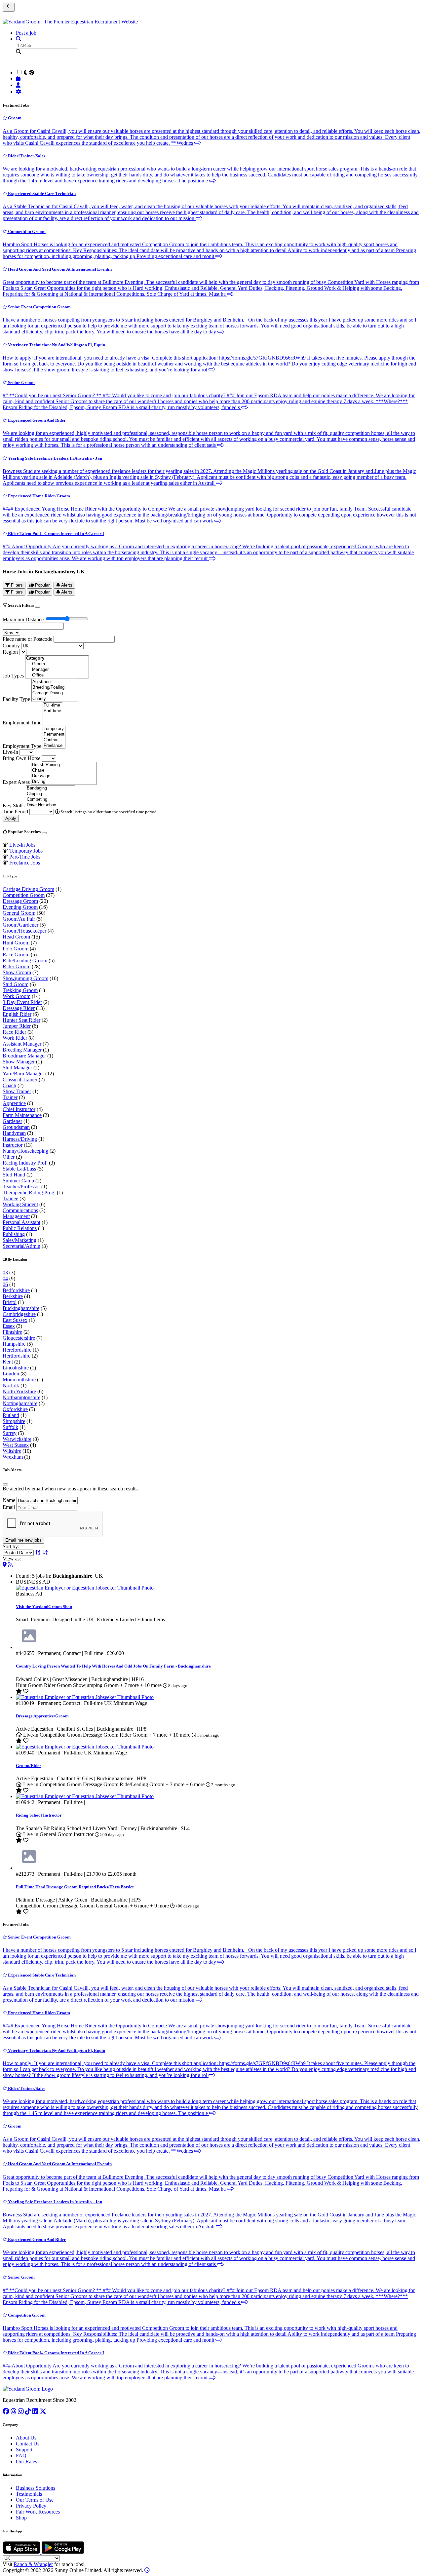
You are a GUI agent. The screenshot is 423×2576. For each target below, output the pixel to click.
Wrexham (13, 1457)
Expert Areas (16, 782)
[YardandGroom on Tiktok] (28, 2411)
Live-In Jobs (22, 845)
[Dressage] (64, 776)
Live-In (10, 752)
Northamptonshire (21, 1397)
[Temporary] (54, 729)
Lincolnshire (16, 1368)
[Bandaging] (50, 788)
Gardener (12, 1121)
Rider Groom (17, 966)
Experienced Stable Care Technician (41, 193)
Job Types (13, 676)
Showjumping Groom (25, 978)
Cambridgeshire (19, 1314)
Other (9, 1157)
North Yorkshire (19, 1391)
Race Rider (14, 1032)
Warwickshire (17, 1439)
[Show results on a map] (5, 1565)
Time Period (15, 811)
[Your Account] (19, 85)
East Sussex (15, 1320)
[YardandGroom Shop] (19, 78)
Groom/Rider (29, 1766)
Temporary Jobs (26, 851)
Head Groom (16, 937)
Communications (20, 1210)
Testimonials (29, 2494)
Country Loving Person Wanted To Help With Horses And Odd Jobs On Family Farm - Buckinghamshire (113, 1666)
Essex (9, 1326)
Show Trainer (17, 1091)
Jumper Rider (17, 1026)
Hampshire (14, 1344)
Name (9, 1500)
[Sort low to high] (38, 1552)
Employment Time (22, 723)
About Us (26, 2438)
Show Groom (17, 972)
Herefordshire (17, 1350)
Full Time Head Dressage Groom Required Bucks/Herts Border (75, 1887)
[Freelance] (54, 746)
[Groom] (57, 664)
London (11, 1374)
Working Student (20, 1204)
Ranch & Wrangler (33, 2564)
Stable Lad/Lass (19, 1169)
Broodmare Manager (24, 1056)
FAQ (21, 2456)
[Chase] (64, 770)
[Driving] (64, 782)
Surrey (10, 1433)
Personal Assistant (21, 1222)
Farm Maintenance (22, 1115)
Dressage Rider (19, 1008)
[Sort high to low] (45, 1552)
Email (9, 1507)
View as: (12, 1559)
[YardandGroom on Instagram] (21, 2411)
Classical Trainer (20, 1079)
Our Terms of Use (35, 2500)
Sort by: (11, 1546)
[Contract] (54, 740)
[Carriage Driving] (55, 693)
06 (5, 1284)
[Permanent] (54, 734)
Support (24, 2450)
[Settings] (19, 92)
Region (10, 652)
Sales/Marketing (19, 1240)
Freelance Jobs (25, 863)
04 (5, 1278)
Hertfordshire (17, 1356)
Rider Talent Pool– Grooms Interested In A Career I (56, 534)
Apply (11, 818)
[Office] (57, 675)
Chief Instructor (19, 1109)
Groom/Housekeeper (24, 931)
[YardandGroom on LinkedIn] (35, 2411)
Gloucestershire (19, 1338)
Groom (14, 118)
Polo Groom (16, 949)
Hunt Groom (16, 943)
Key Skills (14, 806)
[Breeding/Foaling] (55, 688)
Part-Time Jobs (25, 857)
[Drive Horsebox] (50, 805)
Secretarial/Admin (21, 1246)
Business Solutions (36, 2488)
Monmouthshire (19, 1380)
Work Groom (17, 996)
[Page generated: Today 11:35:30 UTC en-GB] (147, 2570)
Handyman (14, 1133)
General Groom (19, 913)
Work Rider (15, 1038)
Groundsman (16, 1127)
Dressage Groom (20, 901)
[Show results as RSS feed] (10, 1565)
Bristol (10, 1302)
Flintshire (12, 1332)
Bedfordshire (16, 1290)
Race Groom (16, 955)
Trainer (10, 1097)
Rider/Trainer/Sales (26, 156)
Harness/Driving (20, 1139)
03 (5, 1272)
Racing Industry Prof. (25, 1163)
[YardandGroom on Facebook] (6, 2411)
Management (16, 1216)
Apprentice (14, 1103)
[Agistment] (55, 682)
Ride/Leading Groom (25, 961)
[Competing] (50, 800)
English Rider (17, 1014)
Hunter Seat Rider (21, 1020)
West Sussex (16, 1445)
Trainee (10, 1198)
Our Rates (26, 2461)
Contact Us (28, 2444)
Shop (21, 2518)
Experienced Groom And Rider (36, 420)
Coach (9, 1085)
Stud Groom (16, 984)
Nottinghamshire (20, 1403)
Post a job (26, 33)
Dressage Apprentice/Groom (42, 1716)
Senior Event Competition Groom (39, 307)
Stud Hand (14, 1175)
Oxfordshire (15, 1409)
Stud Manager (17, 1068)
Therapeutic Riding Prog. (29, 1192)
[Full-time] (52, 705)
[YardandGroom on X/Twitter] (43, 2411)
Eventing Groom (20, 907)
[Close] (38, 607)
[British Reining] (64, 765)
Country (11, 646)
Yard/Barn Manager (23, 1074)
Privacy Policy (31, 2506)
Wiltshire (12, 1451)
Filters (16, 585)
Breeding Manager (22, 1050)
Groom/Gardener (20, 925)
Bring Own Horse (21, 758)
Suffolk (10, 1427)
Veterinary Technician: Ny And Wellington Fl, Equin (56, 345)
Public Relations (20, 1228)
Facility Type (16, 699)
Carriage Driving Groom (28, 889)
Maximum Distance (23, 619)
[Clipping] (50, 794)
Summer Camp (18, 1181)
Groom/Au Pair (19, 919)
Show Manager (19, 1062)
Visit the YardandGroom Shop (44, 1607)
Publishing (14, 1234)
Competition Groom (26, 231)
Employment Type (22, 746)
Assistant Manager (22, 1044)
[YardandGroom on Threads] (14, 2411)
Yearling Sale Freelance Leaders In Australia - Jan (55, 458)
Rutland (11, 1415)
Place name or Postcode (27, 639)
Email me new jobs (23, 1540)
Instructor (13, 1145)
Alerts (66, 585)
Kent (8, 1362)
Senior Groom (21, 383)
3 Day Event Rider (22, 1002)
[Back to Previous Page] (9, 7)
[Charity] (55, 699)
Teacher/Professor (21, 1187)
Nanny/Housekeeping (25, 1151)
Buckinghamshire (21, 1308)
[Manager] (57, 670)
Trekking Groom (20, 990)
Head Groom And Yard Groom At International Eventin (59, 269)
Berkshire (13, 1296)
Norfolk (11, 1385)
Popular (42, 585)
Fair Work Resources (38, 2512)
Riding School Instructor (39, 1815)
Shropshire (14, 1421)
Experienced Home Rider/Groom (38, 496)
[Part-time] (52, 711)
